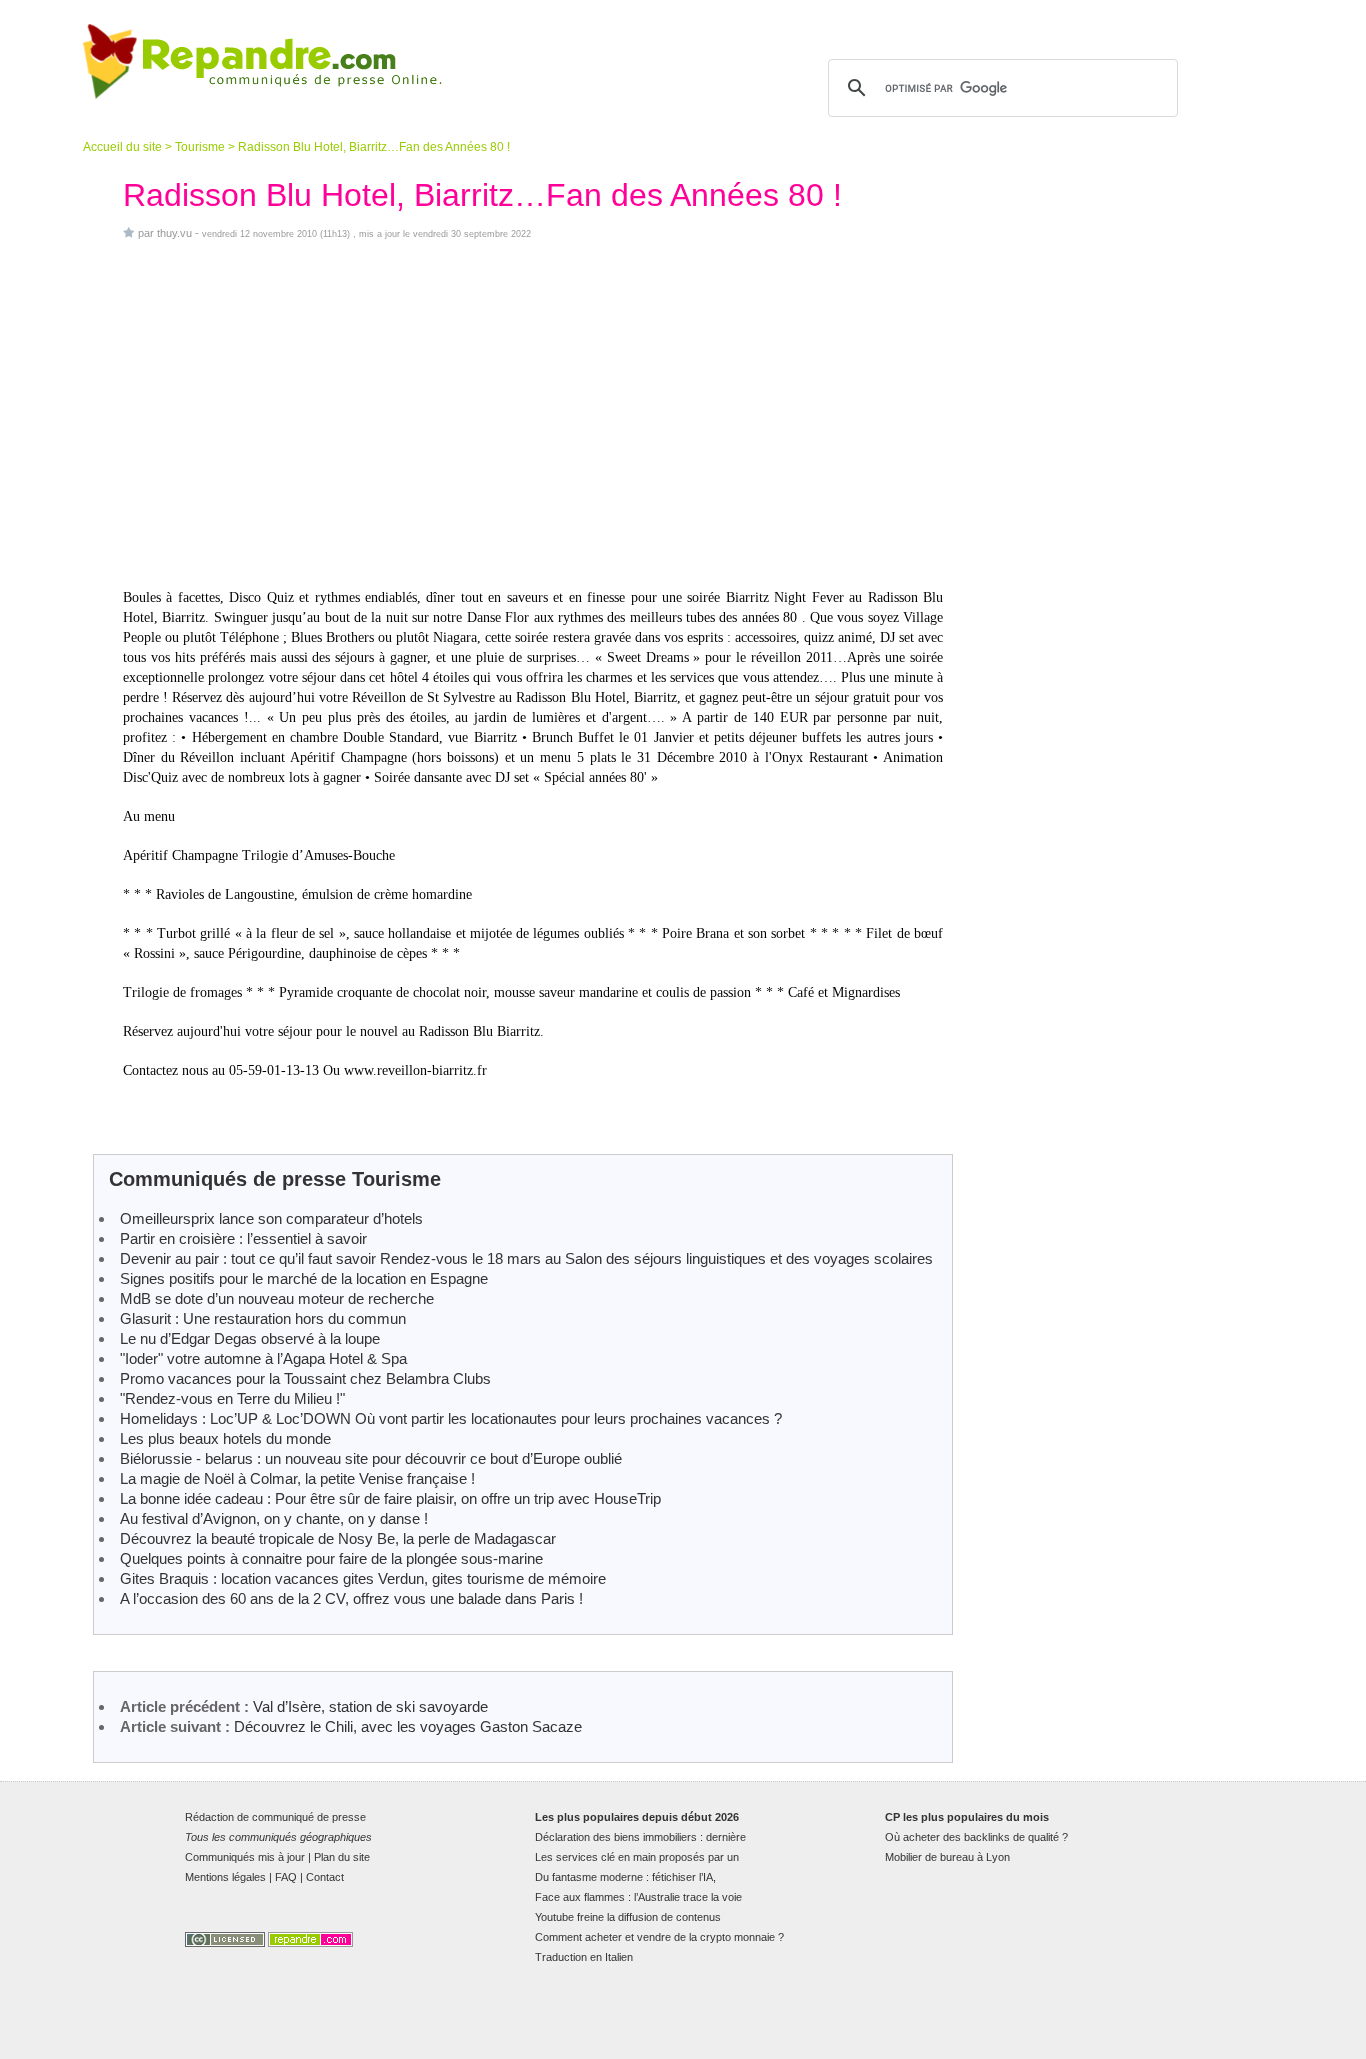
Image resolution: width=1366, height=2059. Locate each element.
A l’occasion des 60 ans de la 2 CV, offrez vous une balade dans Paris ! (351, 1598)
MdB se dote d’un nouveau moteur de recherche (277, 1298)
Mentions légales (225, 1877)
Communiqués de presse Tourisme (275, 1179)
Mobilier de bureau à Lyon (947, 1857)
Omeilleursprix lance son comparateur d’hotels (271, 1218)
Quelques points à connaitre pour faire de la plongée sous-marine (331, 1558)
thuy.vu (174, 233)
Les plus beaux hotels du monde (225, 1438)
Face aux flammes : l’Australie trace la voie (638, 1897)
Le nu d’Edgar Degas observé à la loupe (250, 1338)
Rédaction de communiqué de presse (275, 1817)
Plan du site (342, 1857)
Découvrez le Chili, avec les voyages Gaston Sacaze (408, 1726)
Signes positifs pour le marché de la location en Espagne (304, 1278)
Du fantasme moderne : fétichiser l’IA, (625, 1877)
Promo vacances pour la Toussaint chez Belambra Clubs (305, 1378)
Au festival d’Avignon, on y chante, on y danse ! (274, 1518)
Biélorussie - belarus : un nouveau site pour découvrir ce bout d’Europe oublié (371, 1458)
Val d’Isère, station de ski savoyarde (370, 1706)
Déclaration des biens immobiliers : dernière (640, 1837)
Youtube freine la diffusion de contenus (628, 1917)
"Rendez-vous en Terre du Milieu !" (232, 1398)
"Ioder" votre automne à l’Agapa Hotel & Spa (263, 1358)
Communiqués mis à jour (245, 1857)
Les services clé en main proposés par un (637, 1857)
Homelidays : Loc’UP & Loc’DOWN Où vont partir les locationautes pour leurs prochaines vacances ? (451, 1418)
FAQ (286, 1877)
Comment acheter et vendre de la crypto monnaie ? (659, 1937)
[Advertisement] (533, 414)
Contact (325, 1877)
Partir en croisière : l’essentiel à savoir (243, 1238)
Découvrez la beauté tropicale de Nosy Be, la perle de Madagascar (338, 1538)
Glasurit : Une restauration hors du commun (263, 1318)
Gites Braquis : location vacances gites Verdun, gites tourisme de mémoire (363, 1578)
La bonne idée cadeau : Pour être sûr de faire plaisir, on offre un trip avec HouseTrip (390, 1498)
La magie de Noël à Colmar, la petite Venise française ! (297, 1478)
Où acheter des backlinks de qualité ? (976, 1837)
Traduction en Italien (584, 1957)
